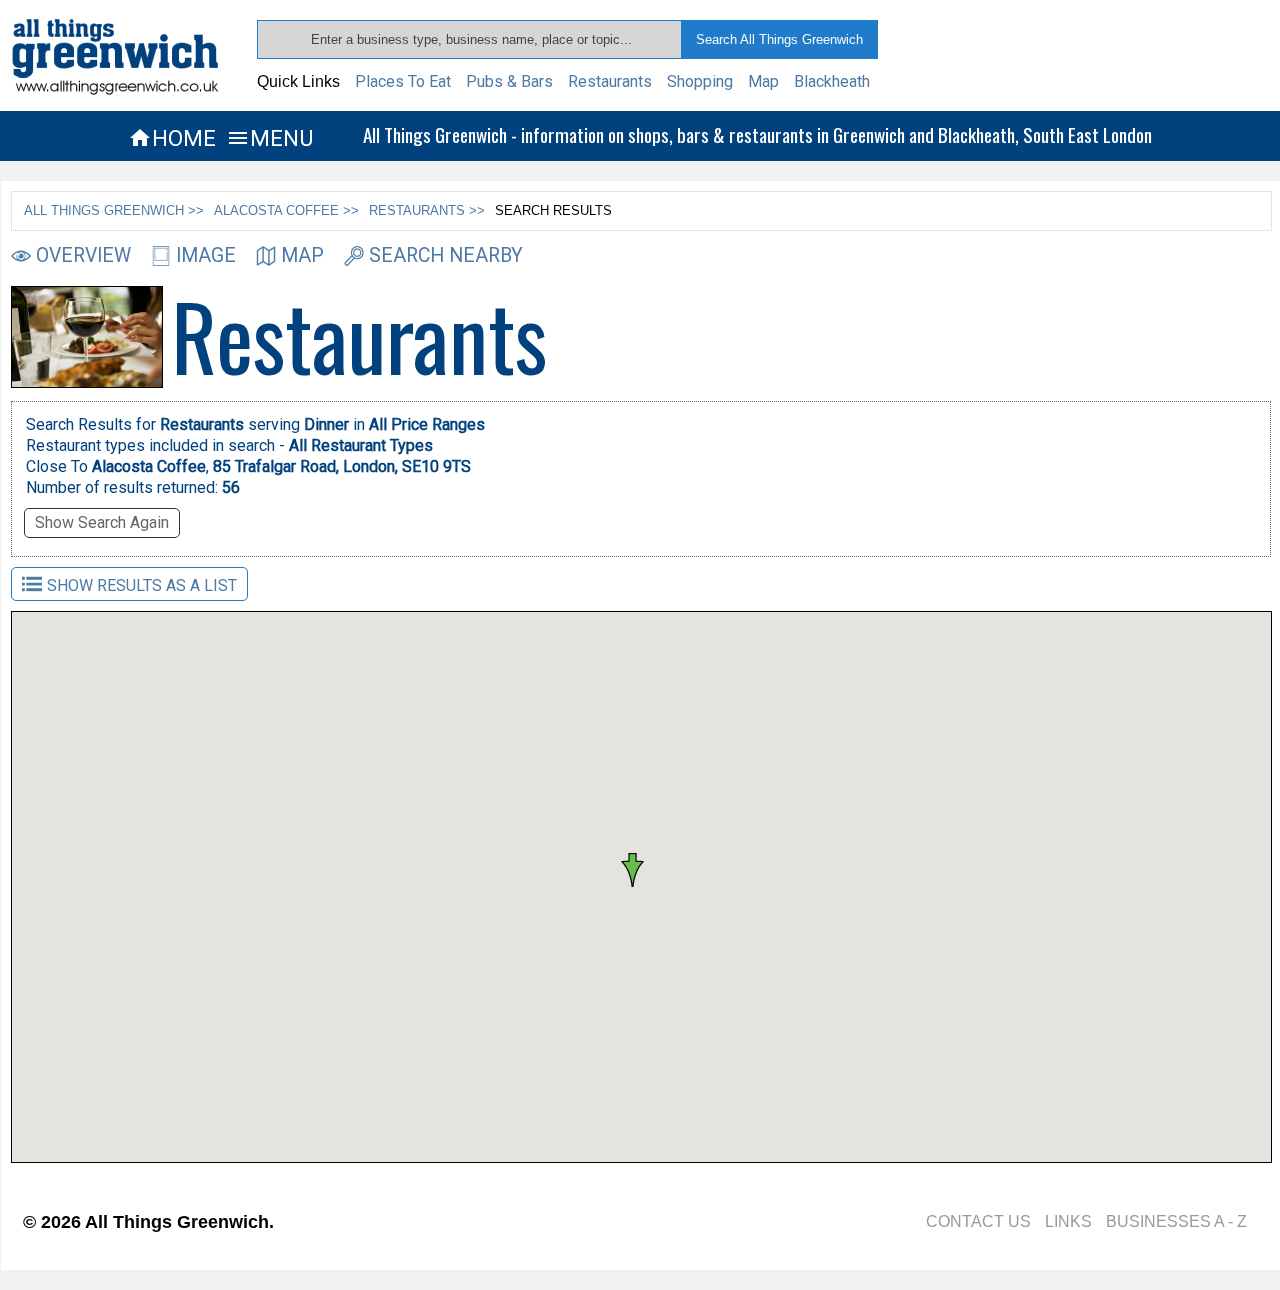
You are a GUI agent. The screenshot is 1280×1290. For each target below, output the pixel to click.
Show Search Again (102, 522)
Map (763, 81)
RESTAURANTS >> (427, 210)
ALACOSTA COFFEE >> (286, 210)
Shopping (700, 81)
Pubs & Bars (509, 81)
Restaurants (610, 81)
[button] (695, 842)
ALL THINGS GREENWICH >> (114, 210)
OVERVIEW (83, 255)
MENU (269, 138)
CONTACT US (978, 1221)
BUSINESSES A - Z (1176, 1221)
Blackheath (832, 81)
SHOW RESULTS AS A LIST (142, 585)
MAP (302, 255)
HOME (172, 138)
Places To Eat (403, 81)
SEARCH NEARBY (446, 255)
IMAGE (206, 255)
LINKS (1068, 1221)
